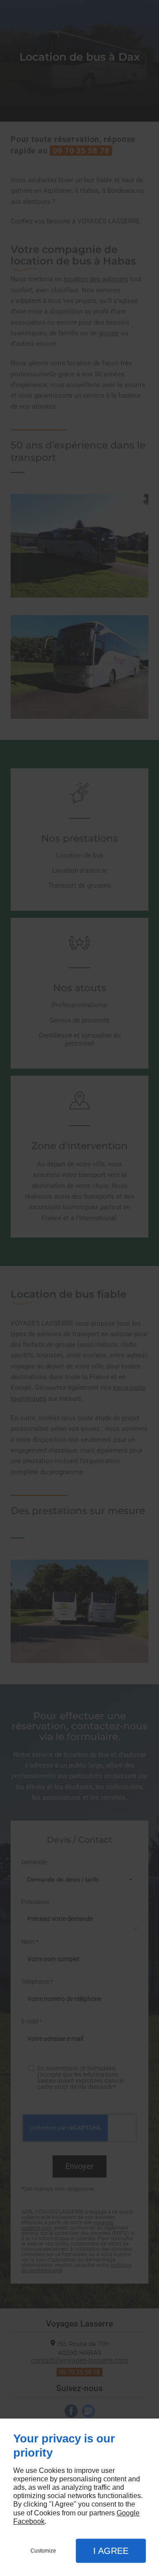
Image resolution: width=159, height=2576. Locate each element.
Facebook (29, 2521)
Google (128, 2513)
